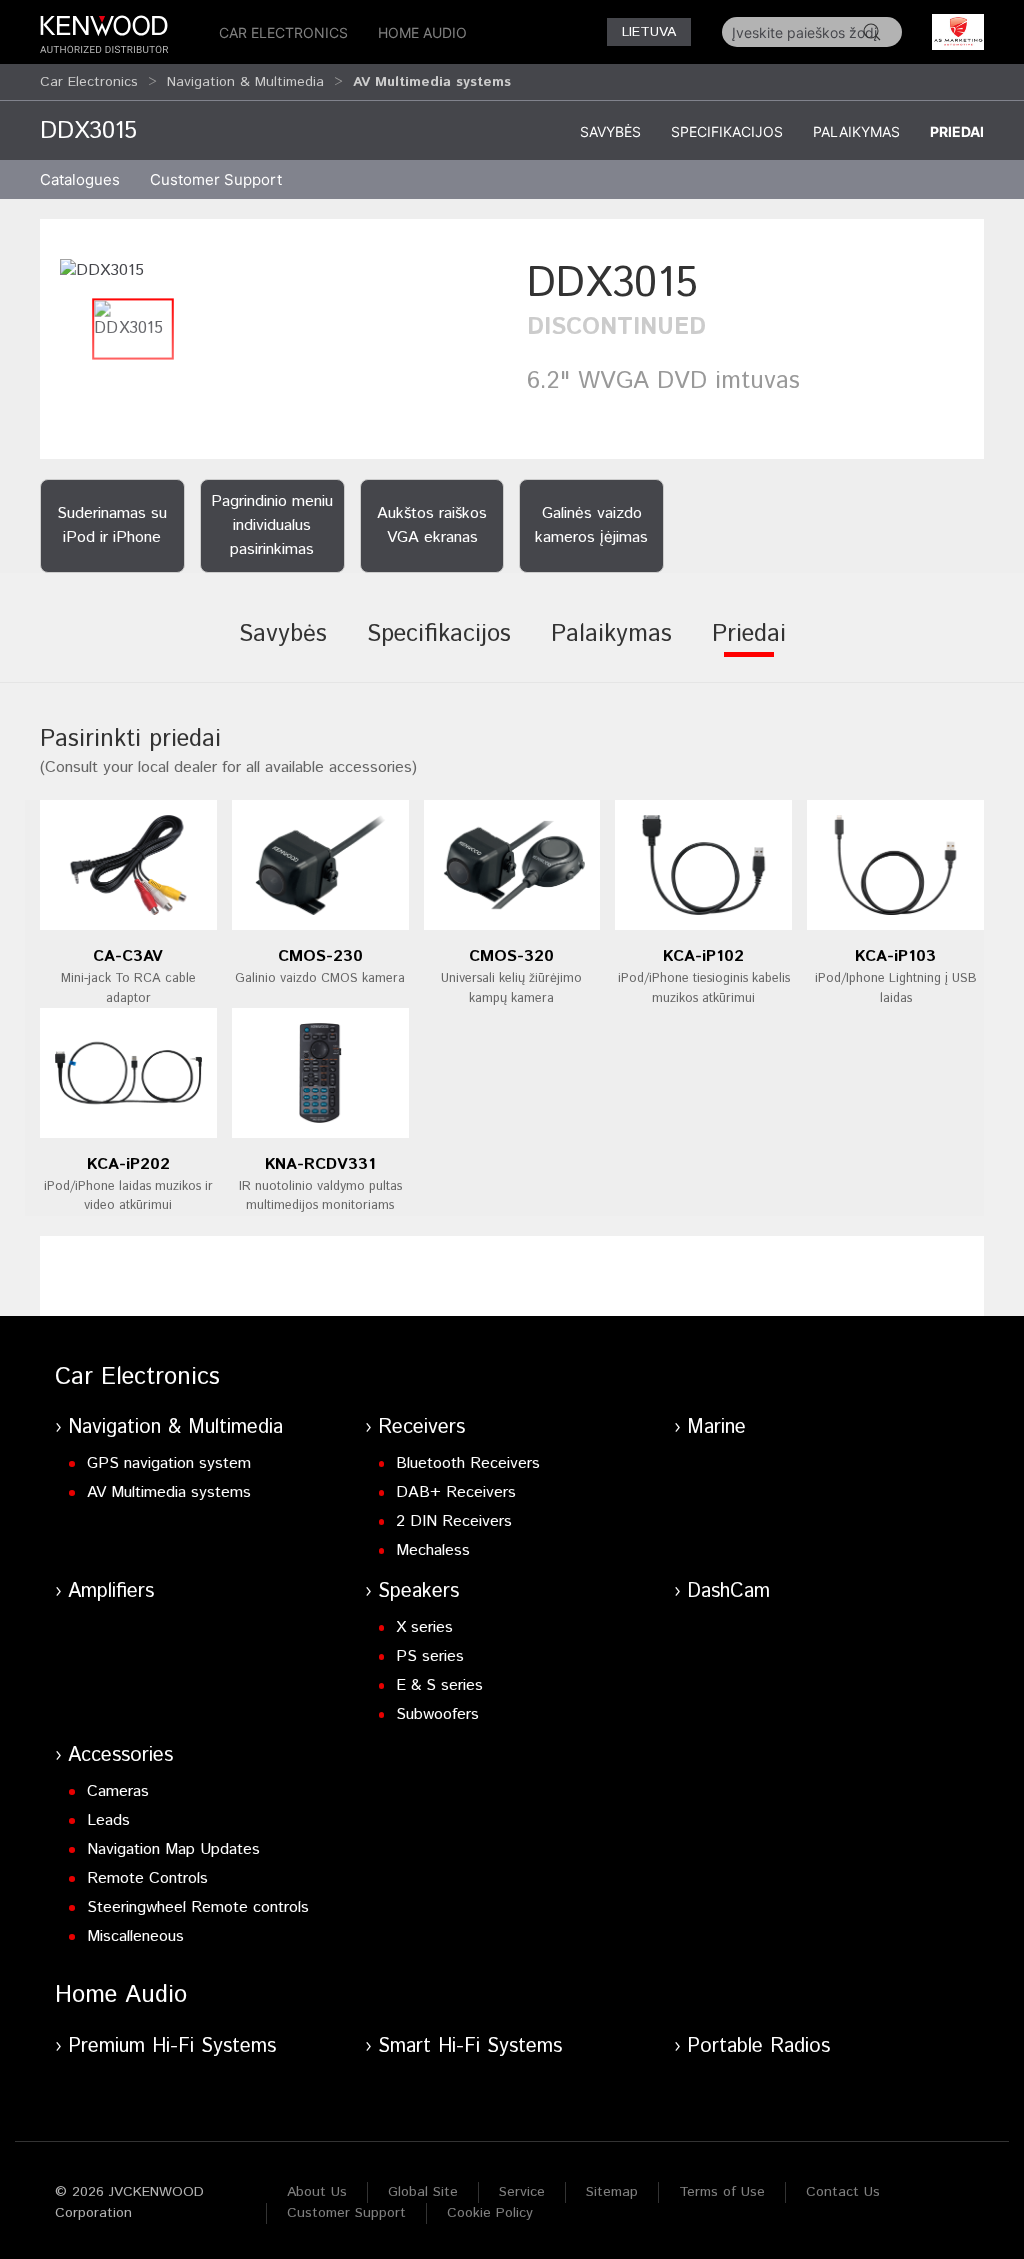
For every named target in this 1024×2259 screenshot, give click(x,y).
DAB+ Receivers (456, 1492)
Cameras (118, 1791)
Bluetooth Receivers (468, 1463)
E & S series (439, 1685)
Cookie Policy (490, 2213)
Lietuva (649, 32)
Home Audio (422, 32)
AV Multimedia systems (169, 1492)
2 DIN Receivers (454, 1521)
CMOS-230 (320, 956)
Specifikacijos (727, 131)
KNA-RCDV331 (320, 1164)
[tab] (283, 648)
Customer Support (346, 2213)
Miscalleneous (135, 1936)
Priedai (957, 131)
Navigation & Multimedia (245, 82)
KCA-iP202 (128, 1164)
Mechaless (433, 1550)
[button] (102, 270)
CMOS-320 (511, 956)
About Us (317, 2192)
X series (424, 1627)
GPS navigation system (169, 1463)
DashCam (728, 1591)
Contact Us (843, 2192)
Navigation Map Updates (173, 1849)
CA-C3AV (128, 956)
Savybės (610, 131)
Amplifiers (111, 1591)
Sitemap (612, 2192)
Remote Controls (147, 1878)
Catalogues (80, 179)
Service (522, 2192)
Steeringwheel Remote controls (198, 1907)
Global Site (423, 2192)
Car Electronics (283, 32)
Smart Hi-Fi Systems (470, 2046)
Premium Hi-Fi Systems (172, 2046)
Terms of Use (722, 2192)
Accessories (120, 1755)
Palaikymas (856, 131)
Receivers (421, 1427)
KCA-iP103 (895, 956)
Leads (108, 1820)
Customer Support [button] (216, 179)
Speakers (418, 1591)
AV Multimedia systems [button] (432, 82)
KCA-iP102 (703, 956)
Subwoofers (437, 1714)
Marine (716, 1427)
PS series (430, 1656)
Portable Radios (758, 2046)
